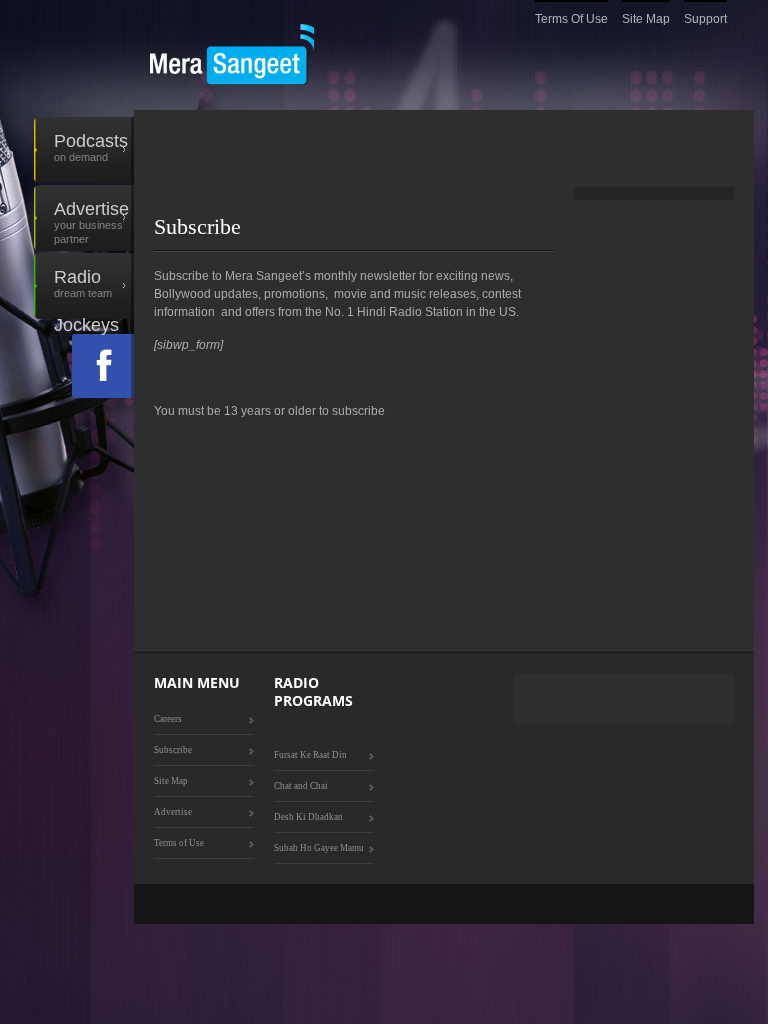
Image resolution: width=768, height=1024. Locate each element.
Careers (168, 719)
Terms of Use (571, 19)
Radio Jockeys (86, 293)
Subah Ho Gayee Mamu (319, 848)
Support (705, 19)
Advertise (91, 222)
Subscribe (173, 750)
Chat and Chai (301, 786)
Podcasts (91, 147)
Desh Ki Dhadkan (308, 817)
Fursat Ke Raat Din (310, 755)
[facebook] (103, 366)
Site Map (646, 19)
